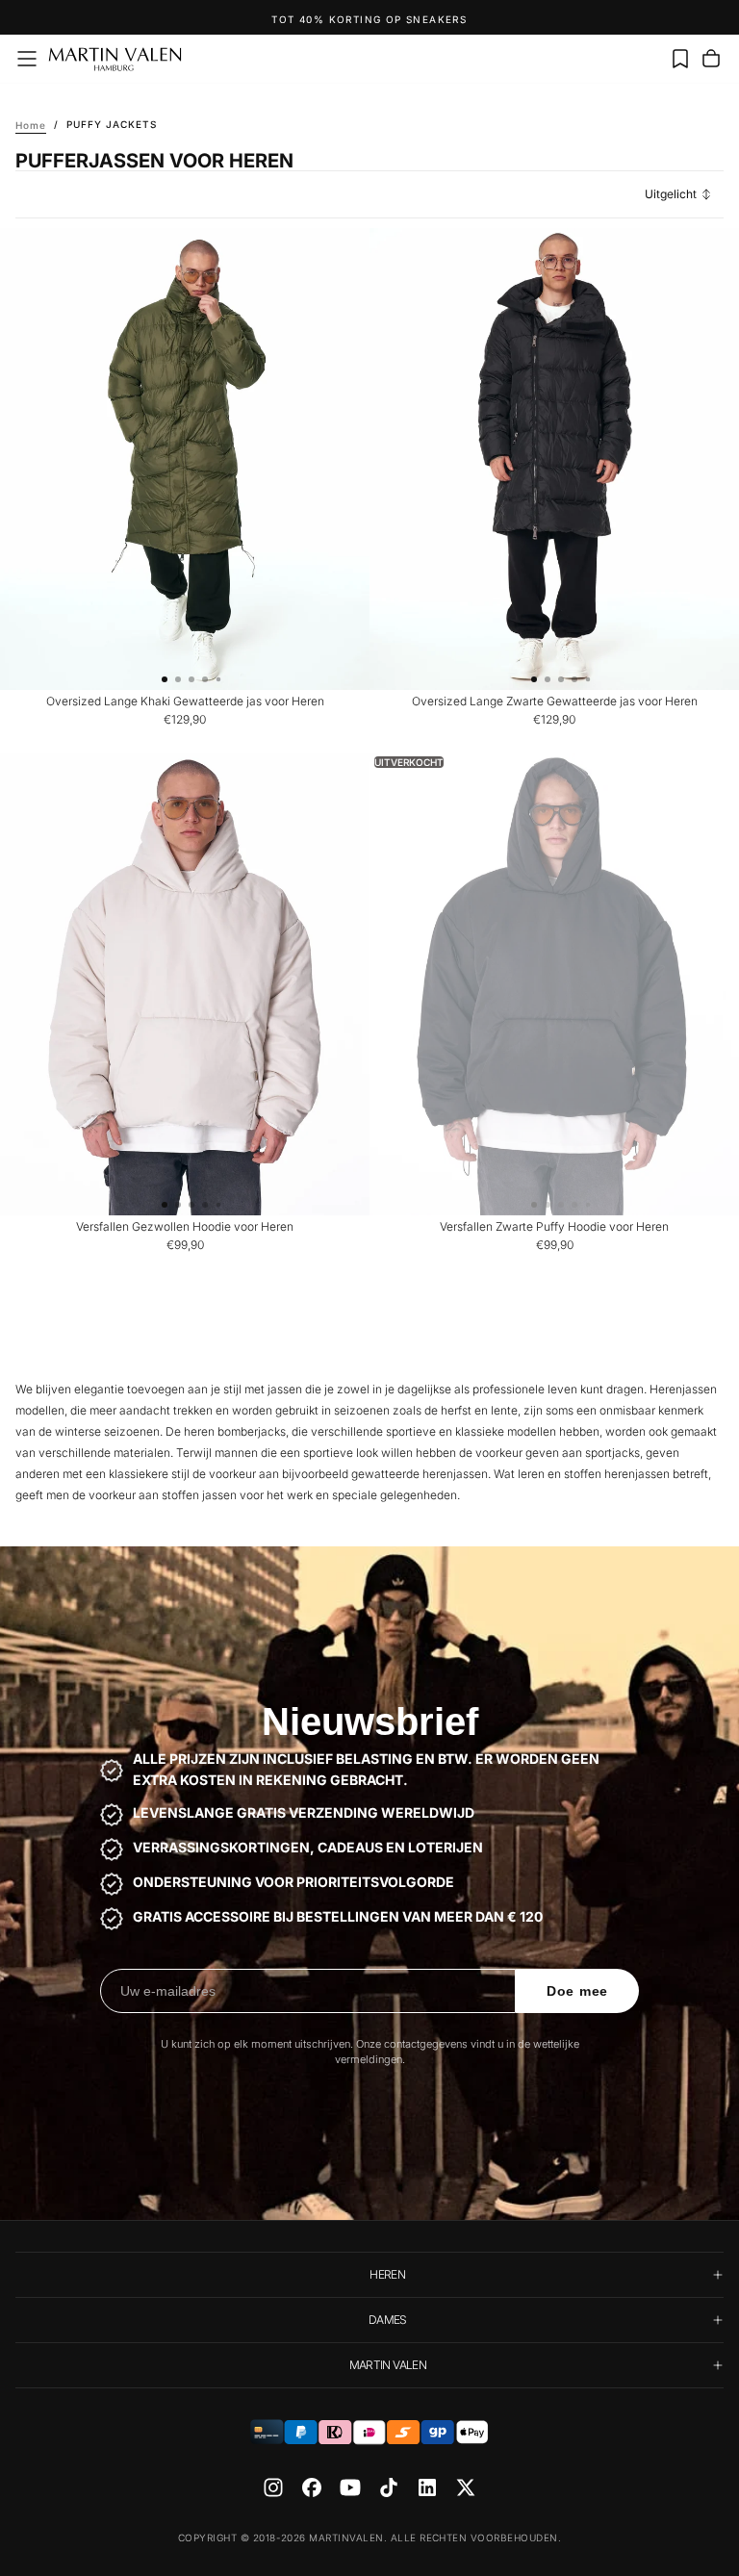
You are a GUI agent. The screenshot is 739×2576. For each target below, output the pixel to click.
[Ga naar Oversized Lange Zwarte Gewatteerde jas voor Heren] (554, 459)
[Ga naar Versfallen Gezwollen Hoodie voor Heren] (185, 984)
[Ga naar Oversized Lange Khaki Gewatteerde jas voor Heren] (185, 459)
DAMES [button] (388, 2320)
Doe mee (577, 1991)
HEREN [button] (387, 2274)
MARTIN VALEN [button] (388, 2365)
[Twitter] (466, 2487)
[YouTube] (350, 2487)
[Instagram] (273, 2487)
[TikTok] (389, 2487)
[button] (27, 59)
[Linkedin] (427, 2487)
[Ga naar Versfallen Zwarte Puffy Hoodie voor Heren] (554, 984)
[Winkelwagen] (711, 59)
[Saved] (680, 59)
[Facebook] (312, 2487)
